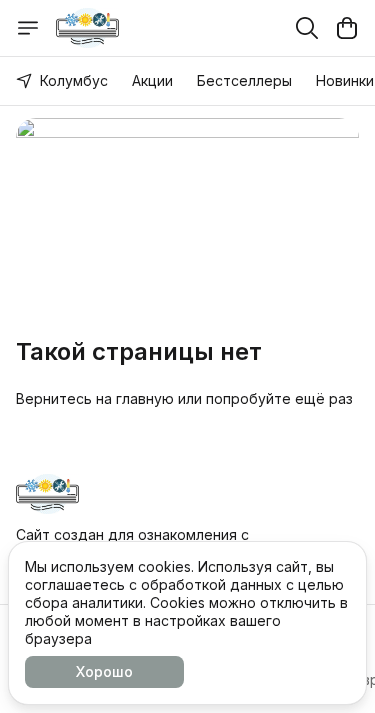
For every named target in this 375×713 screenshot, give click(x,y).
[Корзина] (347, 28)
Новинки (345, 80)
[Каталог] (28, 28)
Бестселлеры (244, 80)
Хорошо (104, 671)
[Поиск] (307, 28)
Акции (152, 80)
